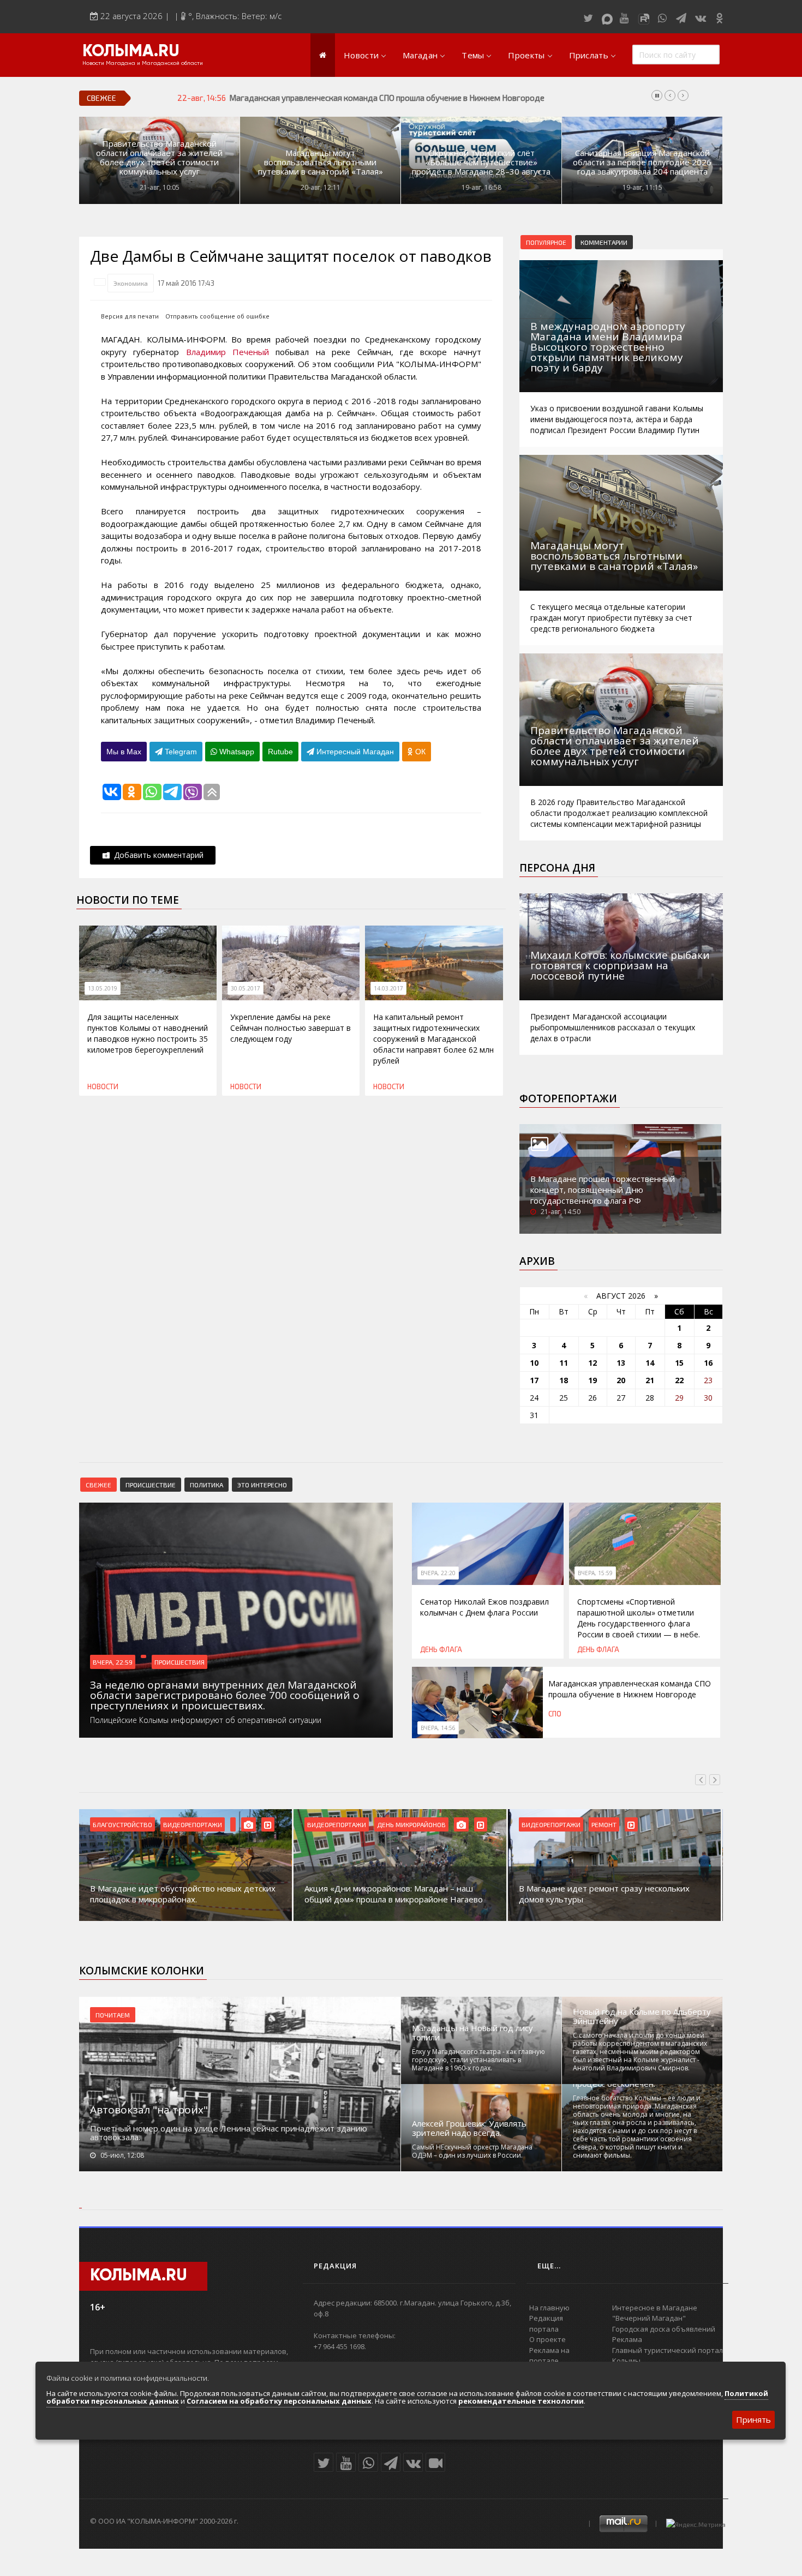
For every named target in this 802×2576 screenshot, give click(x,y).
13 (621, 1363)
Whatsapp (236, 752)
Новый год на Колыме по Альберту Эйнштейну (642, 2016)
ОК (419, 752)
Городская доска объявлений (664, 2329)
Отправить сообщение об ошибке (217, 316)
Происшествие (151, 1485)
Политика (207, 1485)
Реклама (627, 2339)
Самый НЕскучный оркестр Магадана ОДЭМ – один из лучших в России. (472, 2151)
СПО (555, 1714)
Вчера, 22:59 (113, 1662)
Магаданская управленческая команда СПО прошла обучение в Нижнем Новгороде (630, 1689)
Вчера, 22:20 (438, 1573)
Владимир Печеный (228, 352)
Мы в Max (124, 752)
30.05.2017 (246, 988)
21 (650, 1380)
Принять (753, 2419)
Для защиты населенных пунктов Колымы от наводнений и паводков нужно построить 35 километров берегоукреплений (148, 1033)
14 (650, 1363)
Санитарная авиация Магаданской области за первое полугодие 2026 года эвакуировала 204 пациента (642, 162)
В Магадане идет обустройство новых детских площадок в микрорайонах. (183, 1894)
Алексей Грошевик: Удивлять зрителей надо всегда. (469, 2128)
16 (708, 1363)
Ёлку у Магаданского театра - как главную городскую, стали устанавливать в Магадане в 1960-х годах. (478, 2060)
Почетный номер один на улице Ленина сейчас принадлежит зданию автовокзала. (229, 2133)
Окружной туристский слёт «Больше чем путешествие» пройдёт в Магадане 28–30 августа (481, 162)
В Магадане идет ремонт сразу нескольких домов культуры (604, 1894)
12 (592, 1363)
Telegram (180, 752)
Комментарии (604, 242)
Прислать (589, 55)
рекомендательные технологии (521, 2401)
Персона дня (557, 868)
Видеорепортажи (193, 1824)
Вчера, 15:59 (595, 1573)
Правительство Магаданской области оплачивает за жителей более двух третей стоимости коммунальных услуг (159, 158)
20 (621, 1380)
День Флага (441, 1649)
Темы (473, 55)
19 (592, 1380)
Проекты (526, 55)
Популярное (546, 242)
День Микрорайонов (411, 1824)
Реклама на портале (549, 2356)
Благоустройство (122, 1824)
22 (679, 1380)
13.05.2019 (103, 988)
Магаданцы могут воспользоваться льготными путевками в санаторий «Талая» (321, 162)
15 (679, 1363)
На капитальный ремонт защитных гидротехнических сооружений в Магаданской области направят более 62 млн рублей (433, 1039)
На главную (549, 2308)
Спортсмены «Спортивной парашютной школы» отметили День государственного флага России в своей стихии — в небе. (639, 1618)
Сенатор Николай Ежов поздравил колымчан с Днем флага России (484, 1607)
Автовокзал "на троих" (149, 2110)
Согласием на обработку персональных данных (279, 2401)
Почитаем (113, 2015)
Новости (361, 55)
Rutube (280, 752)
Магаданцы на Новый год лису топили (472, 2033)
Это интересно (262, 1485)
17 (534, 1380)
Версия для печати (130, 316)
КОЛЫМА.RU (131, 52)
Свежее (98, 1485)
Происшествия (179, 1662)
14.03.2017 (388, 988)
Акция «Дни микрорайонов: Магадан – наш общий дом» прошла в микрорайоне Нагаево (394, 1894)
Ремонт (604, 1824)
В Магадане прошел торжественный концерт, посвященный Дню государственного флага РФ (603, 1190)
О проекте (547, 2339)
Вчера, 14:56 (438, 1728)
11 (564, 1363)
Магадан (420, 55)
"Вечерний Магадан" (649, 2318)
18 (564, 1380)
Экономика (131, 283)
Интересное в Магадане (655, 2308)
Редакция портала (546, 2323)
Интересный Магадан (354, 752)
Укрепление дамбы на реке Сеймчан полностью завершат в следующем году (291, 1028)
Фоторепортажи (568, 1098)
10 (534, 1363)
